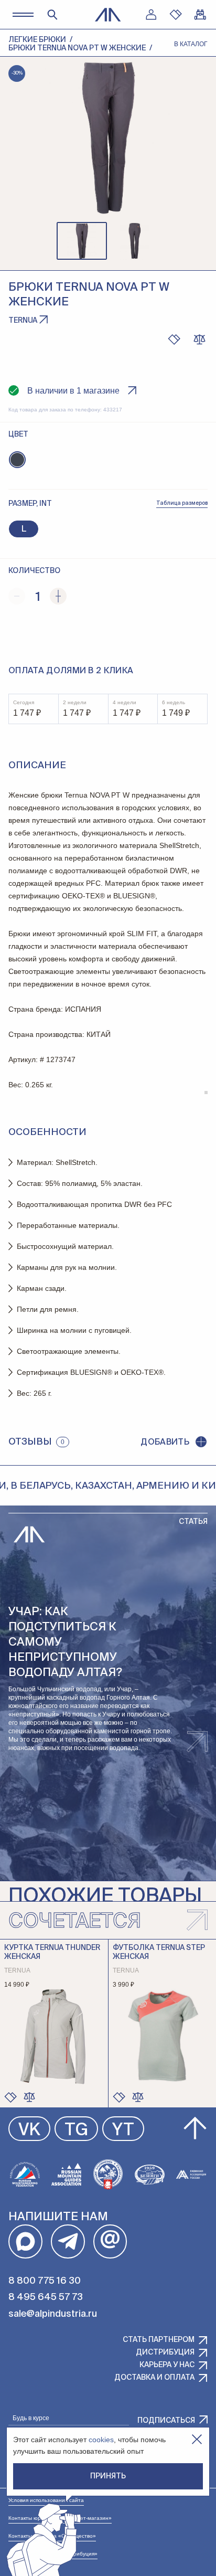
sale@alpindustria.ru (53, 2314)
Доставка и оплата (154, 2378)
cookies (101, 2440)
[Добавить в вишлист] (174, 340)
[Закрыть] (197, 2439)
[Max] (25, 2241)
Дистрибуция (165, 2352)
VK (29, 2130)
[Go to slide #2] (134, 241)
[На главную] (108, 15)
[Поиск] (52, 15)
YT (123, 2130)
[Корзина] (200, 15)
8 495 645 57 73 (46, 2297)
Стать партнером (159, 2340)
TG (76, 2130)
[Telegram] (68, 2241)
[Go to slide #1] (82, 241)
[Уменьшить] (17, 596)
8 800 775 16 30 (45, 2281)
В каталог (191, 44)
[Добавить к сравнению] (199, 340)
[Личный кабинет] (151, 15)
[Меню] (23, 14)
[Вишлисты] (176, 15)
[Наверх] (195, 2128)
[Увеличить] (58, 596)
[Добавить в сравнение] (29, 2097)
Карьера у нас (167, 2365)
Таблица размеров (182, 503)
